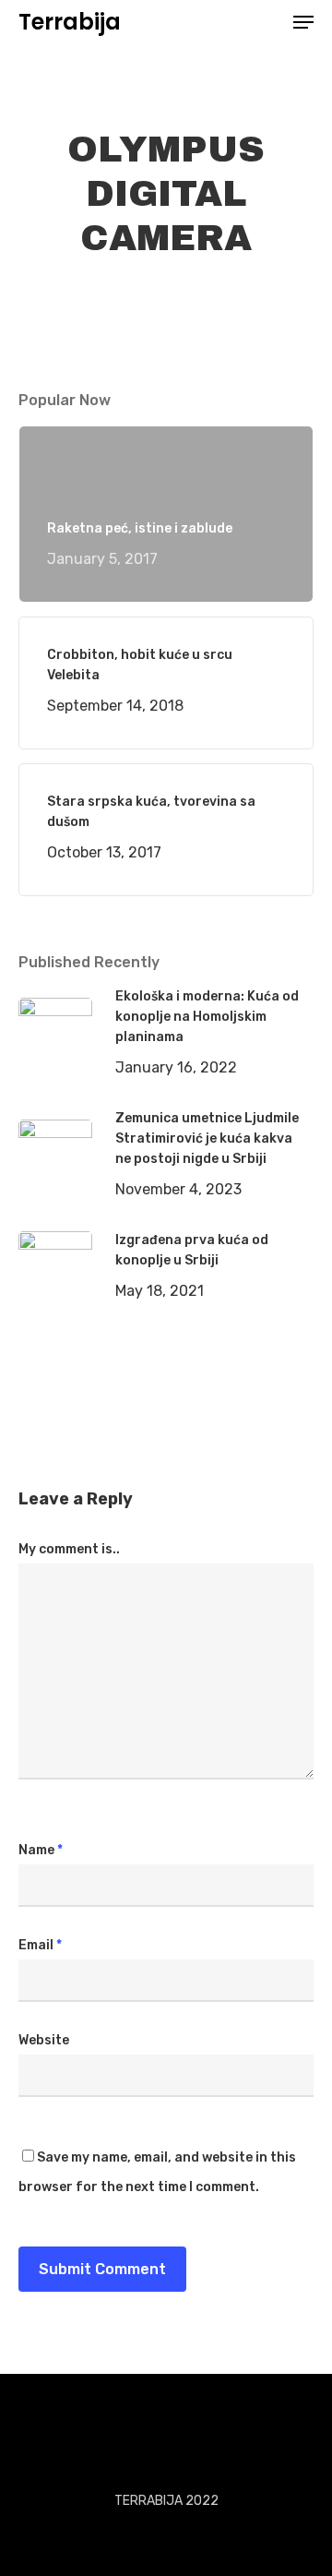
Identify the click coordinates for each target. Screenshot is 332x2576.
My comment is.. (69, 1549)
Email (40, 1945)
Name (41, 1850)
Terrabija (70, 22)
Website (44, 2040)
